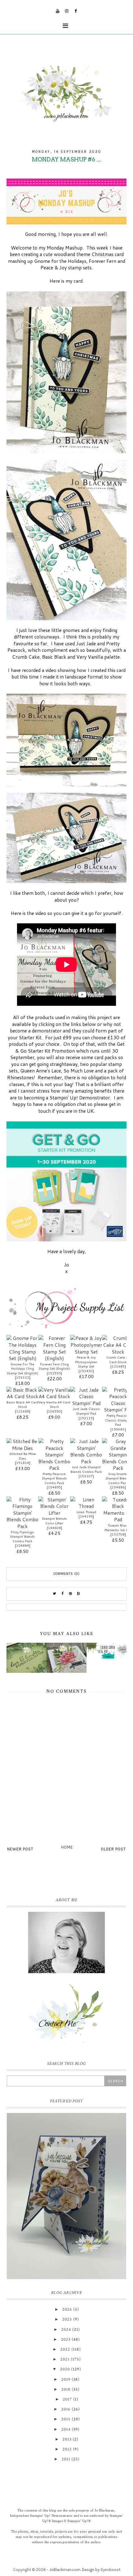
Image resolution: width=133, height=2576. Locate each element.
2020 (65, 2369)
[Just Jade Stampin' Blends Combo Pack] (86, 1451)
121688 (23, 1411)
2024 (66, 2330)
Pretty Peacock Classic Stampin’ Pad (118, 1420)
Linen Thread (86, 1512)
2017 (67, 2399)
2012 (67, 2449)
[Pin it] (71, 1594)
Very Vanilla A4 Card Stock (54, 1405)
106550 (54, 1411)
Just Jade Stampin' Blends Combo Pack (86, 1469)
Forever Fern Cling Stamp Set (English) (54, 1366)
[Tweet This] (54, 1594)
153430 (86, 1371)
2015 (66, 2419)
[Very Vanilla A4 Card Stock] (54, 1393)
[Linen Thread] (86, 1503)
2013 (67, 2439)
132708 (118, 1534)
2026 (67, 2309)
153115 (86, 1418)
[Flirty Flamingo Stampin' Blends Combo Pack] (22, 1513)
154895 (54, 1487)
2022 (65, 2349)
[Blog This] (79, 1594)
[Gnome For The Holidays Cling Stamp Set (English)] (22, 1348)
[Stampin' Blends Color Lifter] (54, 1507)
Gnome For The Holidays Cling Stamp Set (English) (22, 1369)
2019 (66, 2379)
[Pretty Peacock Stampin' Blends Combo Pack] (54, 1455)
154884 (23, 1545)
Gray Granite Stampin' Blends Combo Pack (118, 1478)
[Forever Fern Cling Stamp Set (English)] (54, 1348)
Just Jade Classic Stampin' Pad (86, 1411)
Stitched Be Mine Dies (23, 1456)
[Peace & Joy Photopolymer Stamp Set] (86, 1345)
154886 (118, 1487)
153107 (86, 1476)
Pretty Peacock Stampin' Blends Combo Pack (54, 1478)
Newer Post (20, 1849)
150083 (118, 1429)
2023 (66, 2340)
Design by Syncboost (101, 2570)
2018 (66, 2389)
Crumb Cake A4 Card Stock (118, 1360)
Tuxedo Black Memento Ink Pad (118, 1528)
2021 (65, 2359)
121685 (118, 1366)
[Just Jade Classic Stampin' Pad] (86, 1397)
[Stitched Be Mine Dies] (22, 1445)
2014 (66, 2429)
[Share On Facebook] (62, 1594)
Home (67, 1847)
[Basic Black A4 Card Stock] (22, 1393)
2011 (66, 2459)
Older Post (113, 1849)
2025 (67, 2319)
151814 (23, 1463)
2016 (66, 2409)
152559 (54, 1373)
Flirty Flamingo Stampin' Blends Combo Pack (22, 1537)
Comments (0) (67, 1574)
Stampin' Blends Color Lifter (54, 1521)
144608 (54, 1528)
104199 (86, 1516)
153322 (23, 1377)
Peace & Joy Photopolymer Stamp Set (86, 1362)
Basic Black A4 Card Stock (22, 1405)
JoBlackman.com (65, 2570)
